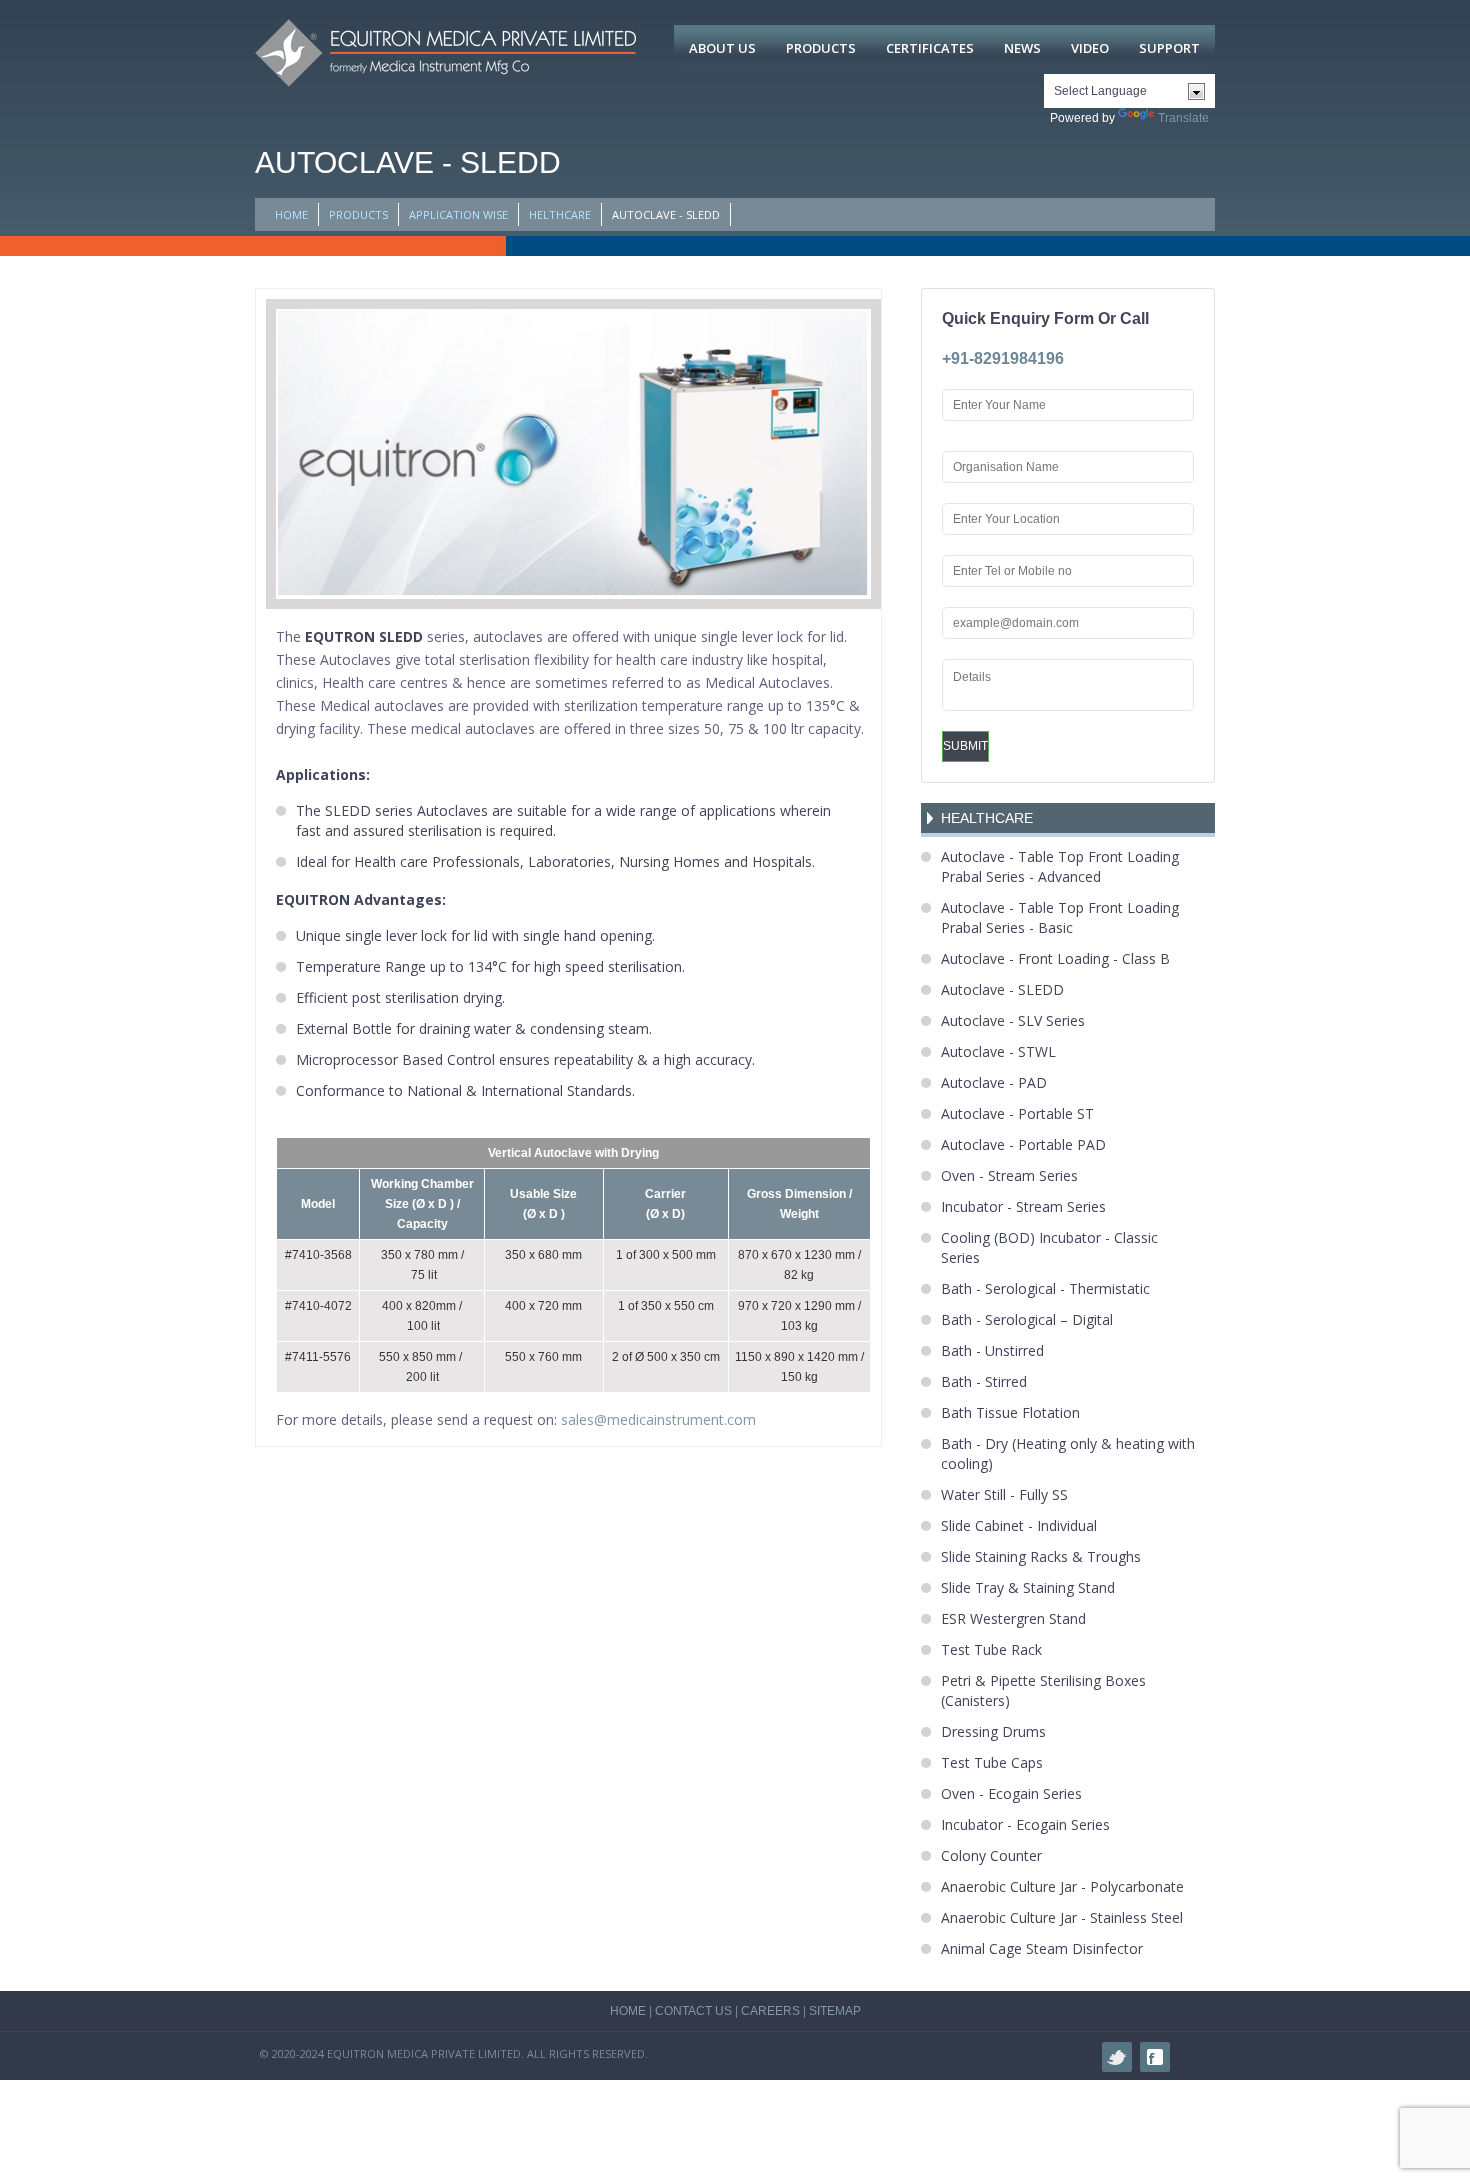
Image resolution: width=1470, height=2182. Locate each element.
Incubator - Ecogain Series (1025, 1824)
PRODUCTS (358, 214)
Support (1169, 48)
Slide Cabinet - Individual (1019, 1525)
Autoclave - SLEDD (1002, 989)
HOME (291, 214)
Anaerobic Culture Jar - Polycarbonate (1062, 1886)
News (1022, 48)
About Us (722, 48)
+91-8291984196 (1003, 358)
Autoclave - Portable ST (1017, 1113)
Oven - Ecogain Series (1011, 1793)
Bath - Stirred (984, 1381)
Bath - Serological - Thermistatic (1045, 1288)
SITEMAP (835, 2011)
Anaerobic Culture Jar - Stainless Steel (1062, 1917)
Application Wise (458, 214)
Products (821, 48)
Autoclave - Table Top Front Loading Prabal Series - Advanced (1060, 866)
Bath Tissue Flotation (1010, 1412)
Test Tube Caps (992, 1762)
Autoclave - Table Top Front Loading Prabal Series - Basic (1060, 917)
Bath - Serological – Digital (1027, 1319)
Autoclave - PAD (994, 1082)
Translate (1183, 118)
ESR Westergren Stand (1013, 1618)
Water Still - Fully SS (1004, 1494)
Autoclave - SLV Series (1013, 1020)
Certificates (930, 48)
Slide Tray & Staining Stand (1028, 1587)
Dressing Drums (993, 1731)
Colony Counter (991, 1855)
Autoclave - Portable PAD (1023, 1144)
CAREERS (770, 2011)
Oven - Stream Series (1009, 1175)
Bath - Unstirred (992, 1350)
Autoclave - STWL (998, 1051)
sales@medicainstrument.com (658, 1419)
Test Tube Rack (991, 1649)
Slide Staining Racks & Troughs (1041, 1556)
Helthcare (560, 214)
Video (1090, 48)
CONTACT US (693, 2011)
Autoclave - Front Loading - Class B (1055, 958)
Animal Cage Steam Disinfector (1042, 1948)
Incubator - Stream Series (1023, 1206)
